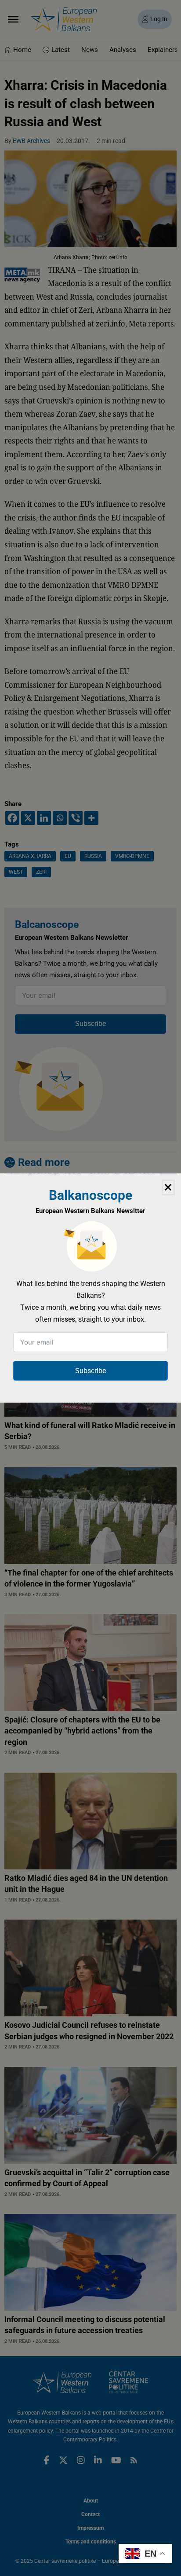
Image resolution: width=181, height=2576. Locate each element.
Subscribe (90, 1371)
